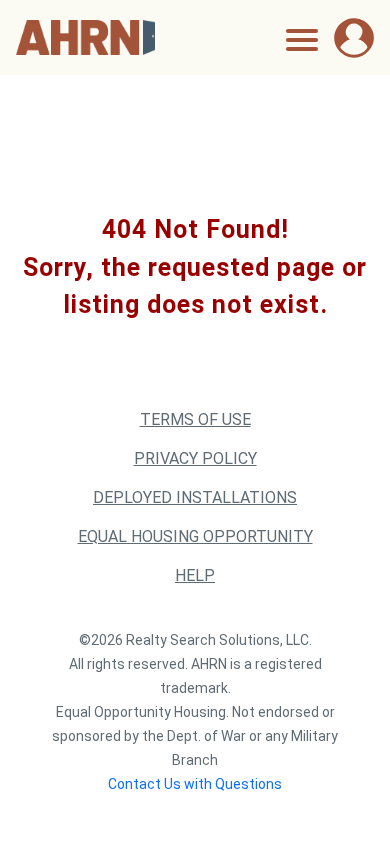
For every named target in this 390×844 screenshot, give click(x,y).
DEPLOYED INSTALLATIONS (195, 497)
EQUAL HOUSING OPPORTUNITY (195, 536)
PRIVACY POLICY (195, 458)
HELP (195, 575)
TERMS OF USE (195, 419)
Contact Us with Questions (195, 784)
